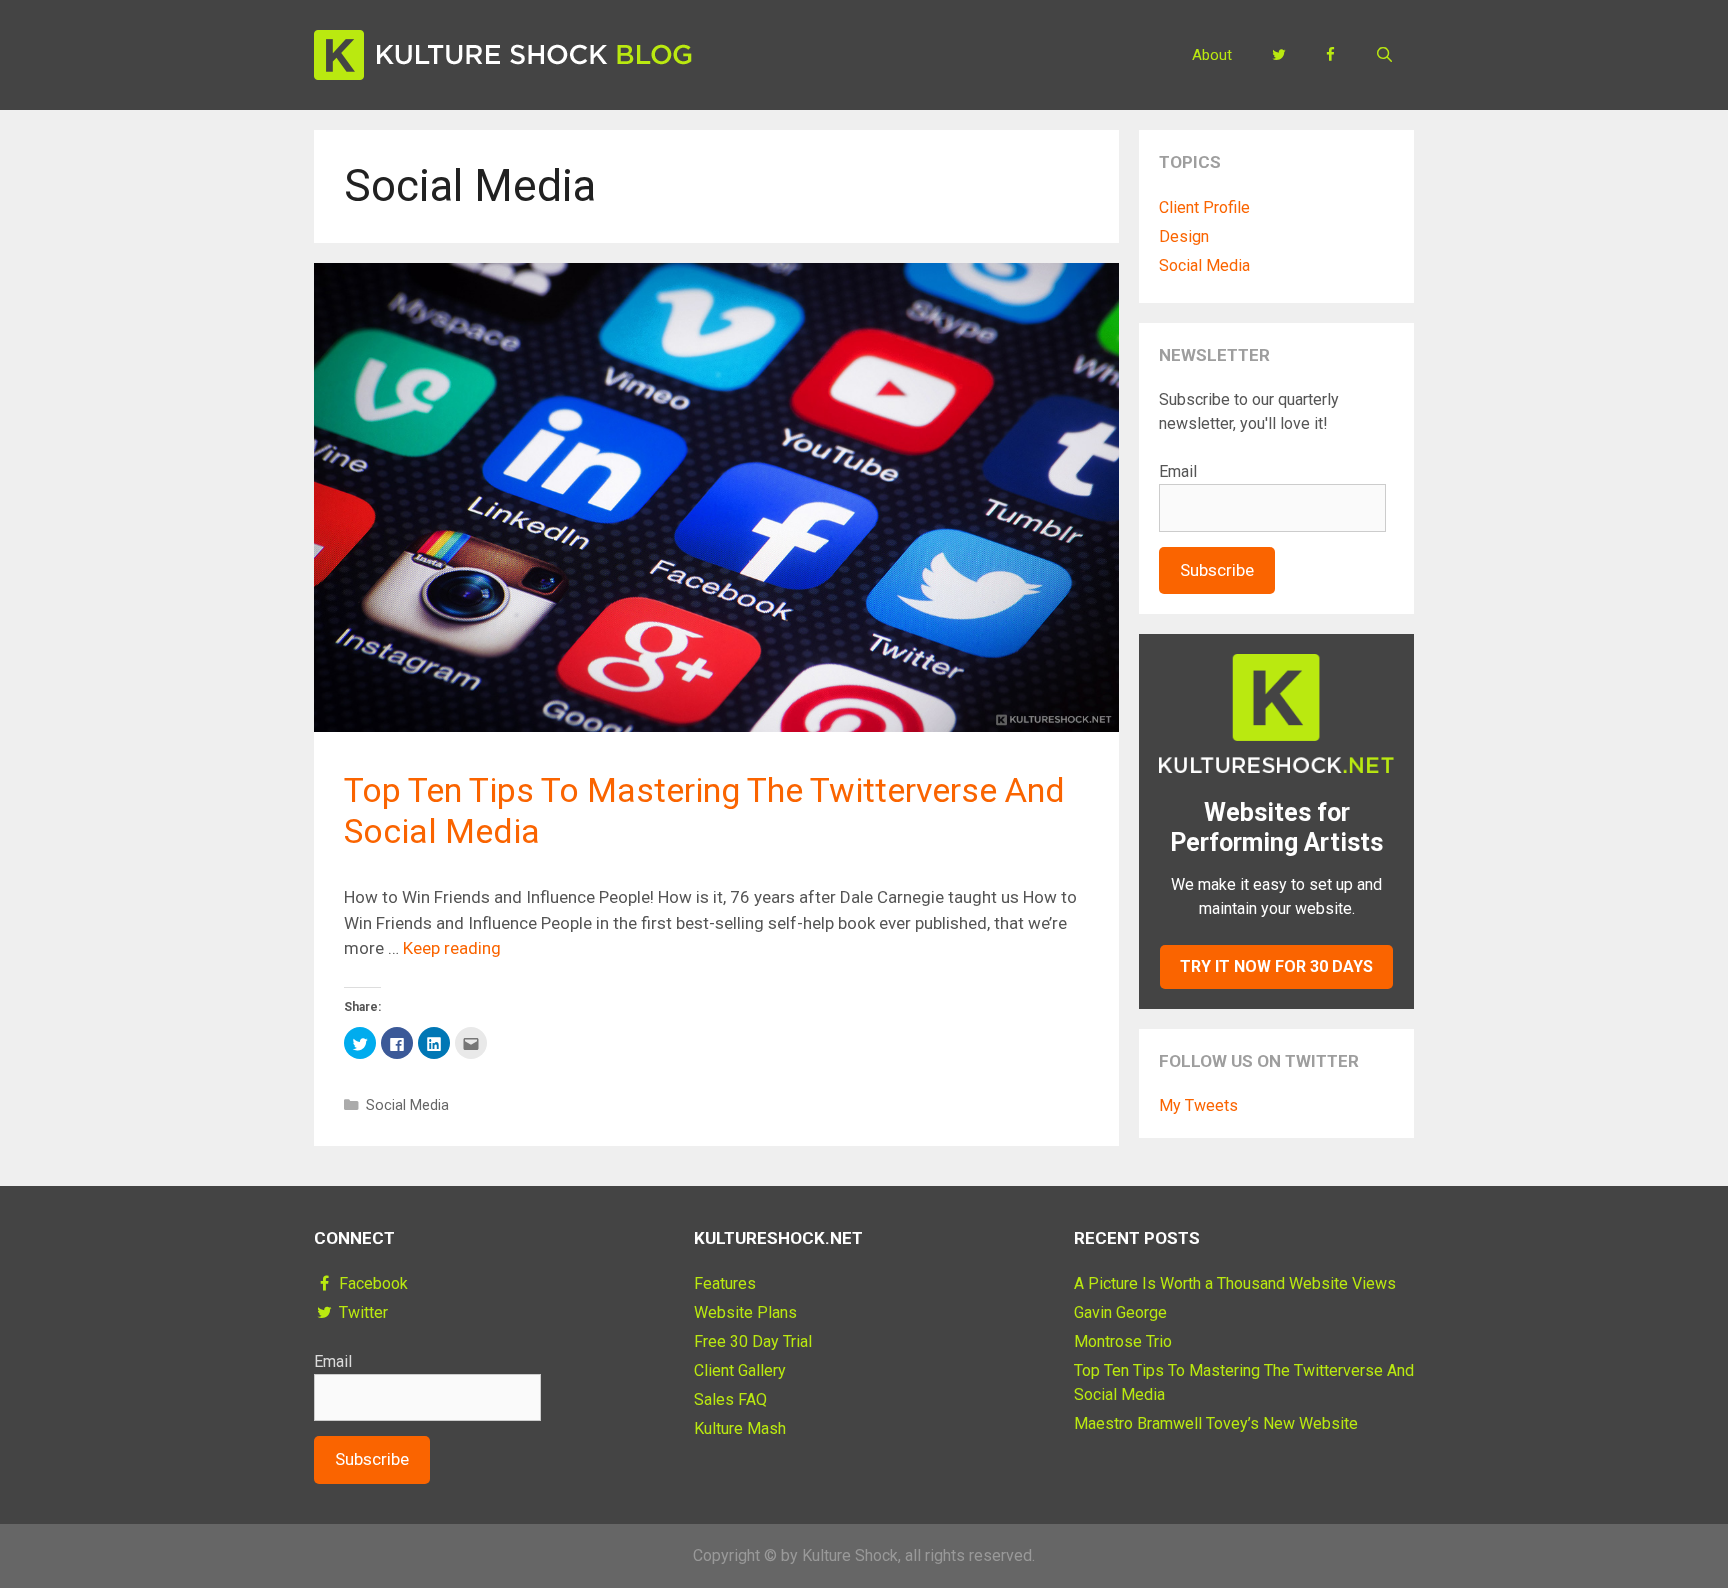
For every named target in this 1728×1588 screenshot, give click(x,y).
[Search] (1384, 55)
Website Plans (745, 1312)
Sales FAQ (730, 1399)
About (1212, 55)
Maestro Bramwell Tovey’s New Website (1216, 1423)
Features (725, 1283)
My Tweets (1198, 1105)
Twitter (361, 1312)
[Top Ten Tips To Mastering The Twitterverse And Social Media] (716, 726)
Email (1178, 471)
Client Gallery (740, 1370)
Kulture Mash (740, 1428)
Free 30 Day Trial (753, 1341)
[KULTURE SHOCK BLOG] (503, 53)
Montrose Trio (1123, 1341)
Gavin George (1120, 1312)
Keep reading (452, 948)
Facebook (371, 1283)
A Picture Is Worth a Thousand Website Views (1235, 1283)
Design (1184, 236)
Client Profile (1204, 207)
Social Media (407, 1105)
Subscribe (1217, 570)
